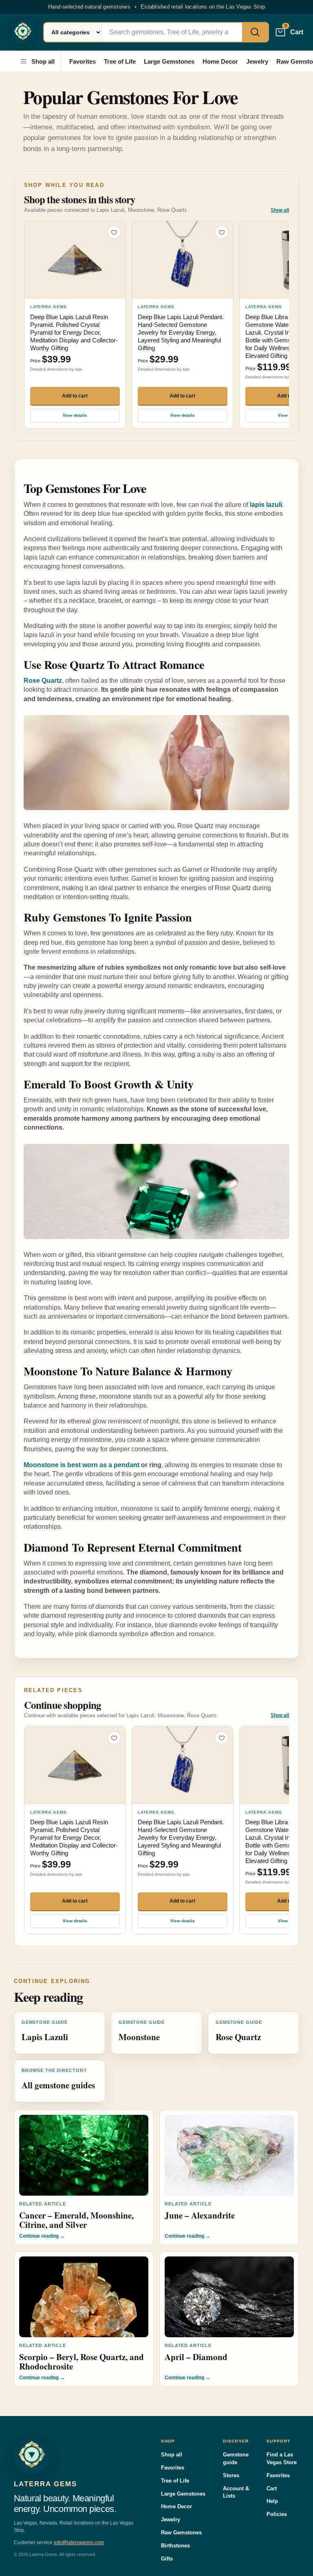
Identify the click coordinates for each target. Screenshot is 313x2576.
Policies (277, 2514)
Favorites (83, 61)
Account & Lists (236, 2492)
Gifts (167, 2559)
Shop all (43, 61)
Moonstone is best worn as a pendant (82, 1465)
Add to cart (75, 396)
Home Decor (220, 61)
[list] (156, 325)
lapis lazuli (266, 505)
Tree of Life (120, 61)
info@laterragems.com (79, 2543)
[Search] (255, 32)
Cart (272, 2488)
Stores (231, 2475)
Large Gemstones (169, 61)
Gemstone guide (236, 2458)
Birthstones (175, 2546)
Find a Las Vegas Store (282, 2458)
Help (272, 2501)
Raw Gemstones (181, 2533)
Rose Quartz (43, 681)
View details (75, 415)
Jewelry (257, 61)
